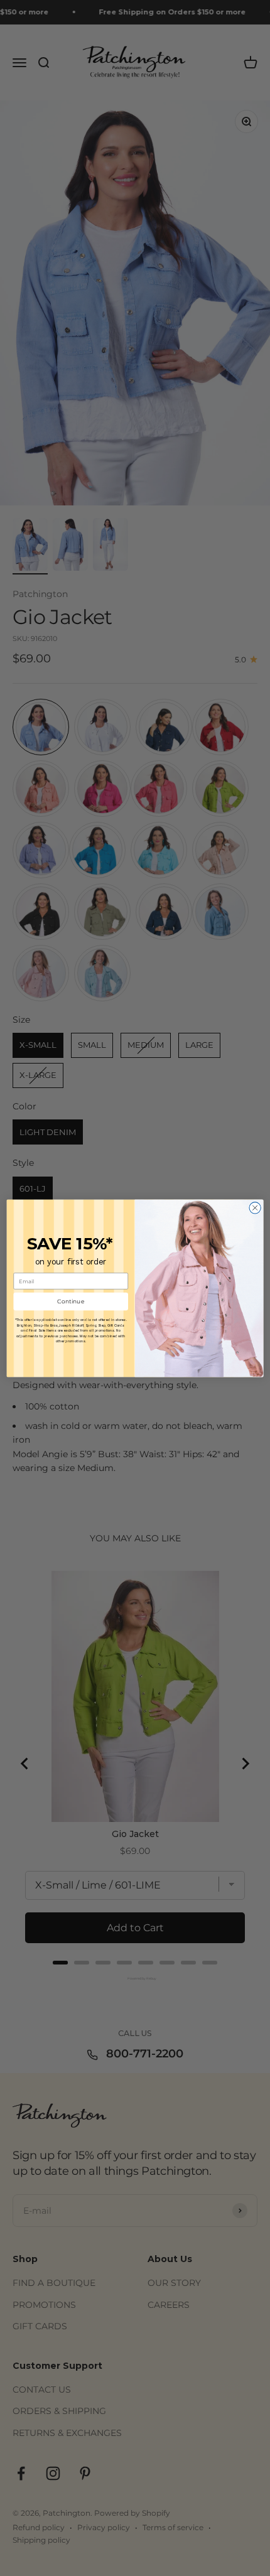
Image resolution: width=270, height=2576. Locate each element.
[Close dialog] (255, 1207)
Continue (71, 1301)
